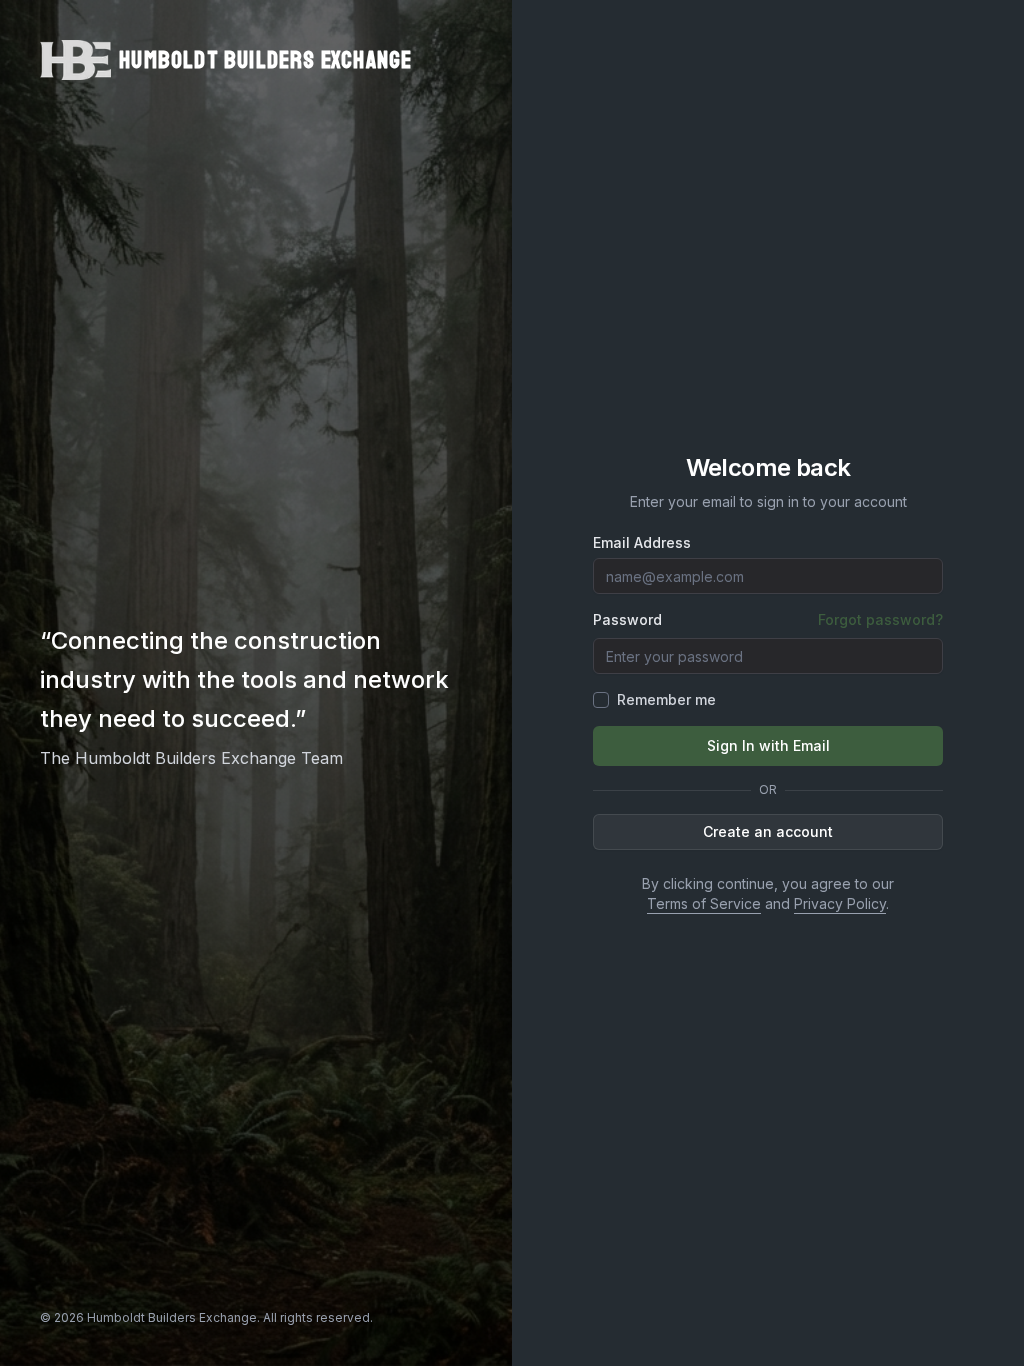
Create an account (768, 831)
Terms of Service (704, 903)
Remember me (666, 699)
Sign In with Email (768, 745)
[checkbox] (601, 700)
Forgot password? (880, 619)
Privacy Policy (840, 903)
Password (627, 620)
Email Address (642, 543)
